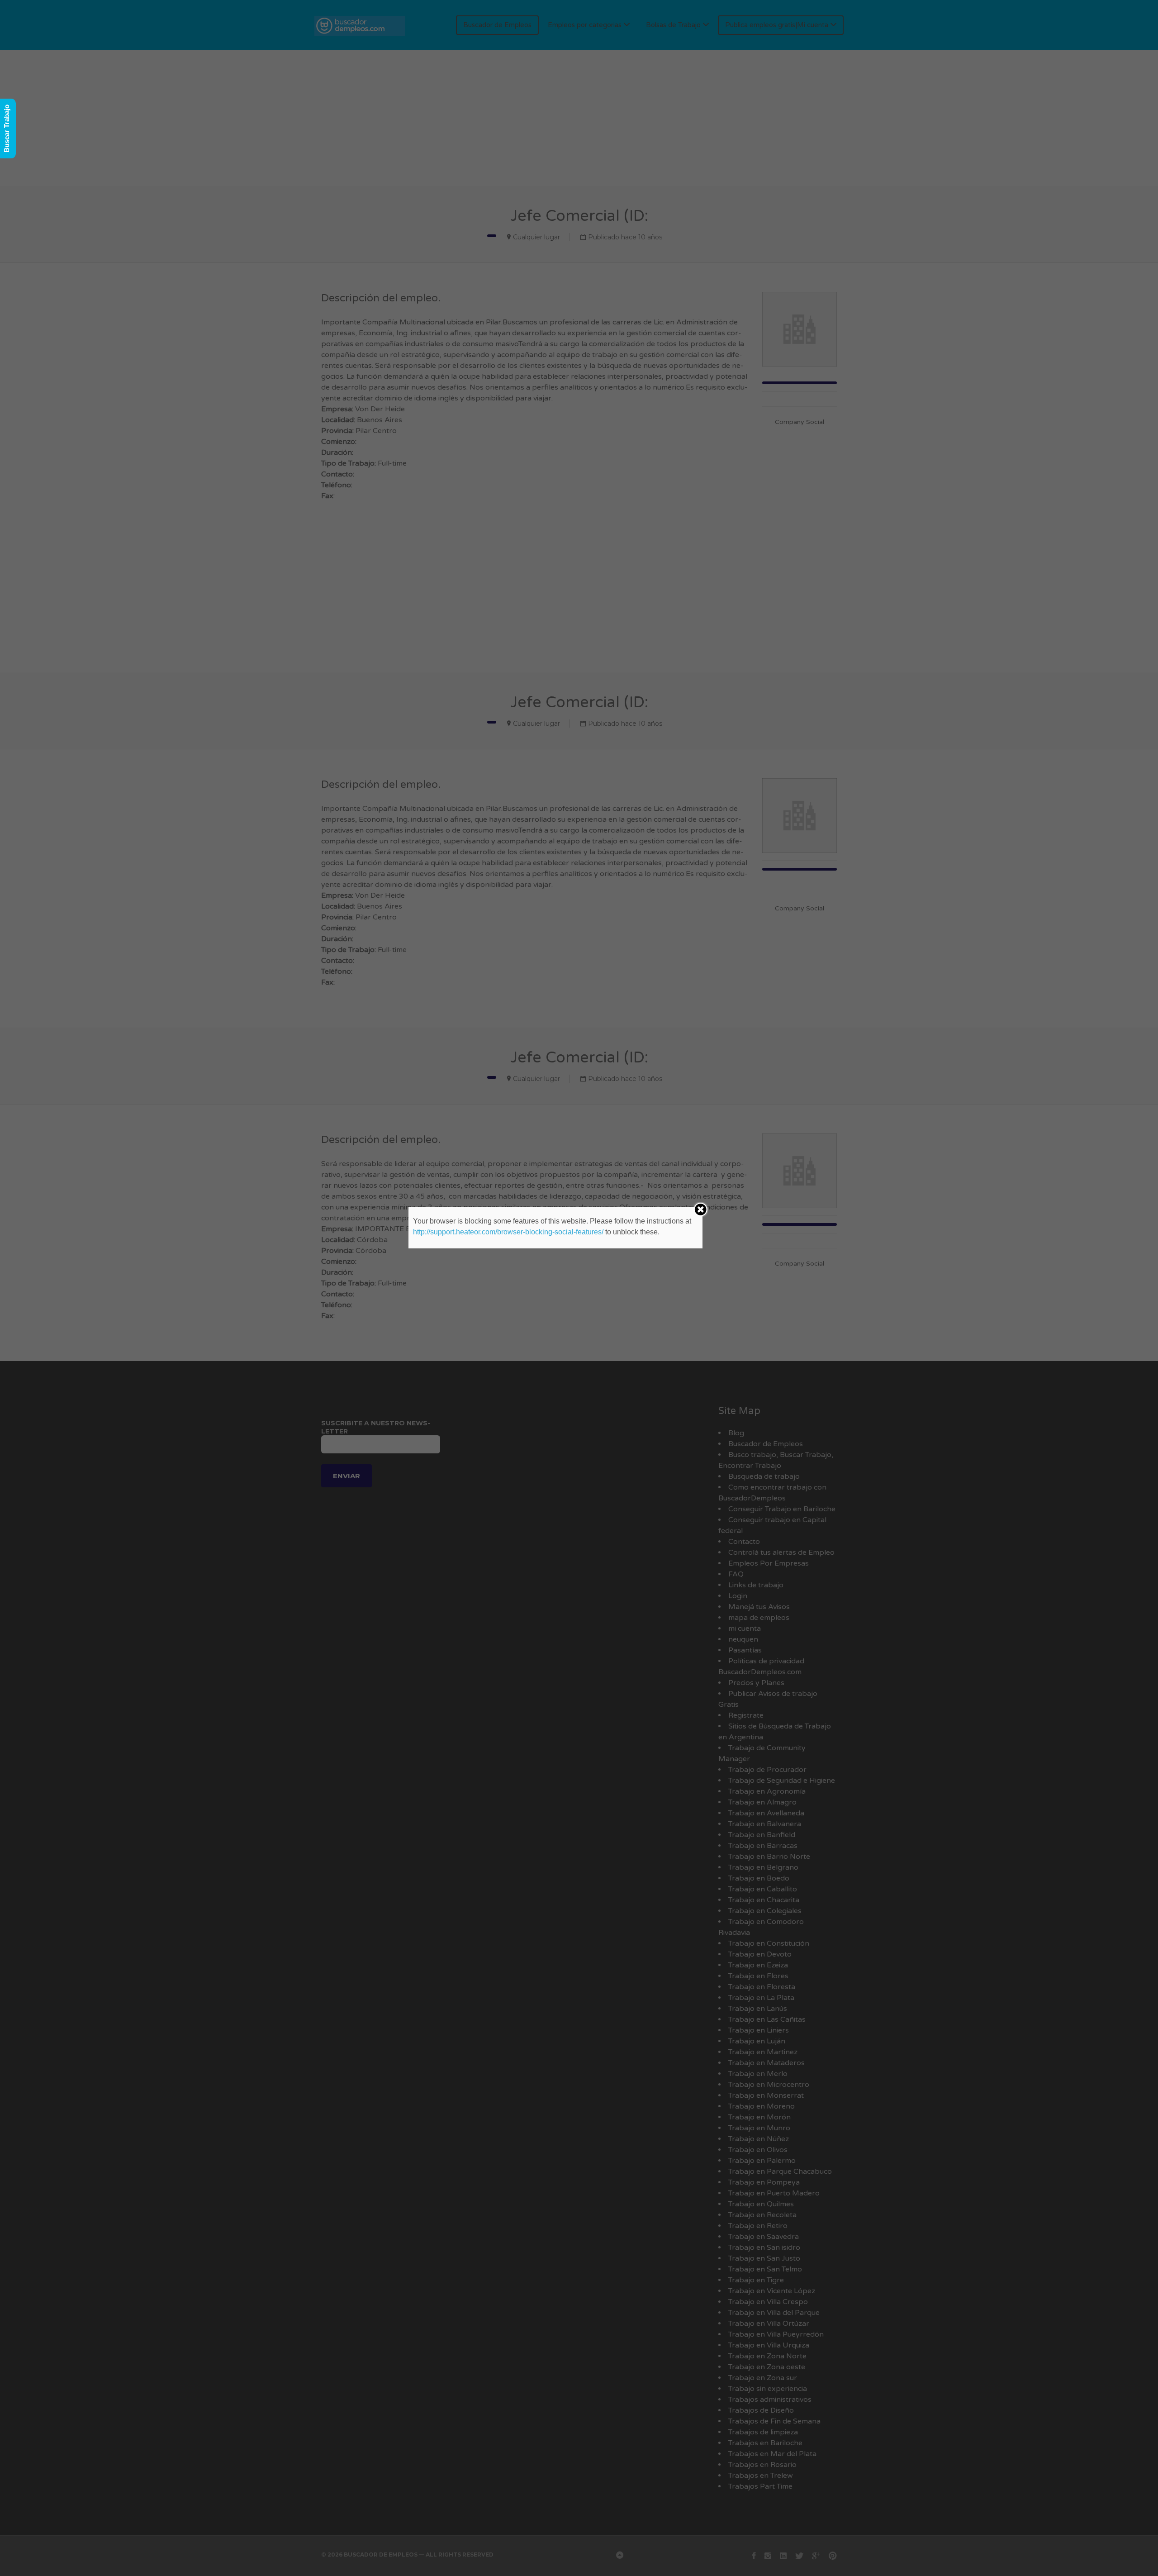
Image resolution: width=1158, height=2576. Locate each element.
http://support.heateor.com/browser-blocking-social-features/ (508, 1232)
